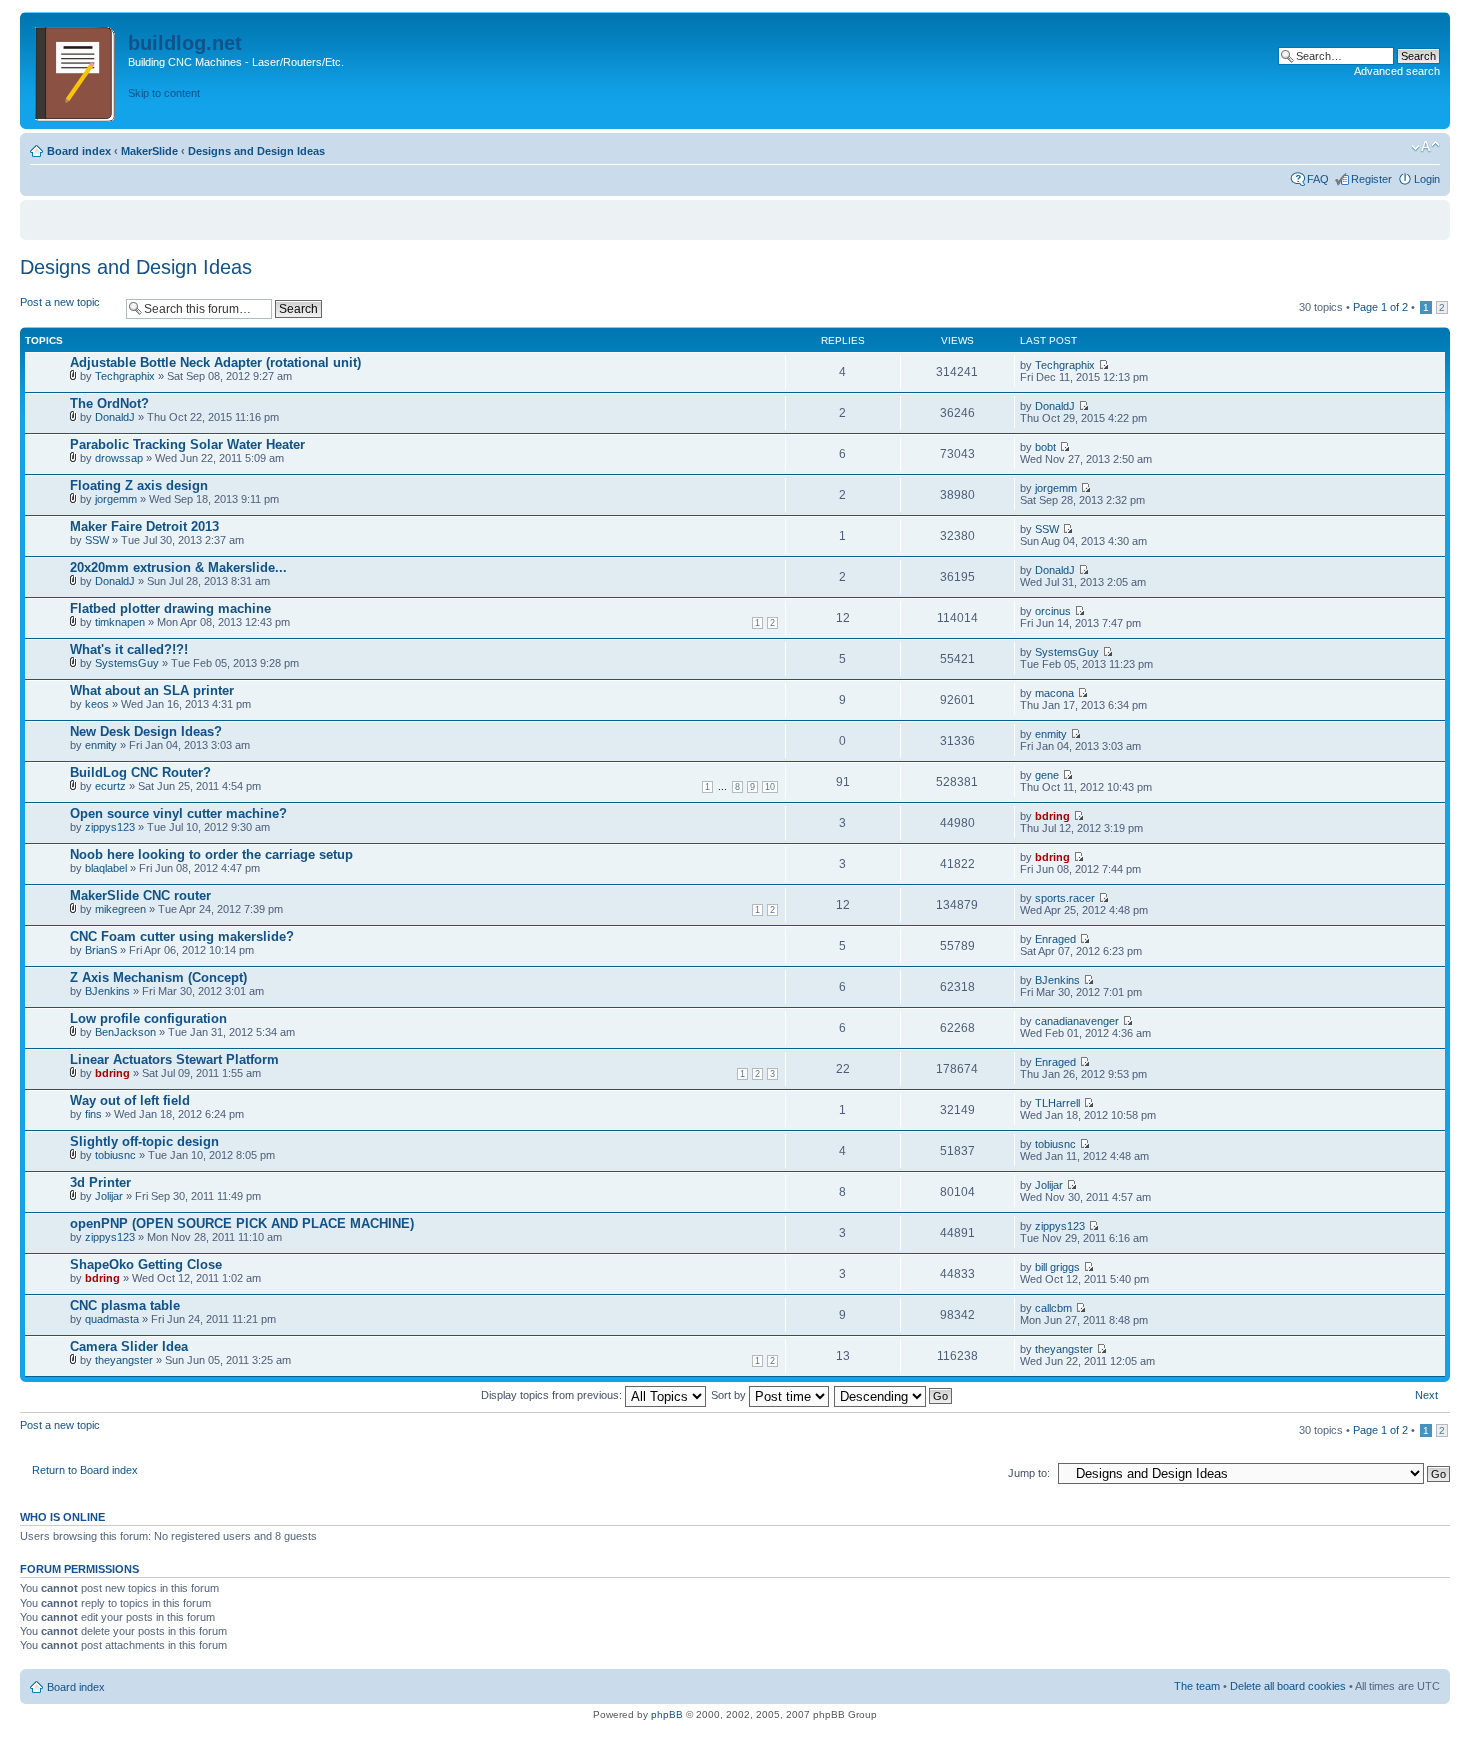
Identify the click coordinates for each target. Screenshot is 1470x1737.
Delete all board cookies (1288, 1686)
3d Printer (100, 1182)
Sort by (730, 1395)
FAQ (1318, 179)
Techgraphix (125, 376)
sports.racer (1065, 898)
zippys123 (110, 827)
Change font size (1425, 147)
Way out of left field (130, 1100)
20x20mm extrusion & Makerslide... (178, 567)
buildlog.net (185, 43)
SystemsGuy (127, 663)
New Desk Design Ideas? (146, 731)
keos (97, 704)
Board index (79, 151)
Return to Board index (85, 1470)
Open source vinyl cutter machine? (178, 813)
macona (1054, 693)
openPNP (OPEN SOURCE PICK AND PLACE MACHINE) (242, 1223)
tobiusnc (115, 1155)
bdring (1052, 816)
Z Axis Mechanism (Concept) (158, 977)
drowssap (119, 458)
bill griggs (1057, 1267)
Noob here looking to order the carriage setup (211, 854)
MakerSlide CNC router (140, 895)
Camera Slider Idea (129, 1346)
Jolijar (109, 1196)
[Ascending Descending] (894, 1395)
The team (1197, 1686)
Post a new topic (60, 302)
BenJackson (125, 1032)
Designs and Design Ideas (256, 151)
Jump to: (1029, 1473)
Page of (1380, 307)
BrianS (101, 950)
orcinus (1053, 611)
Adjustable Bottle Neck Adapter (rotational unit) (215, 362)
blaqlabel (106, 868)
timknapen (120, 622)
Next (1426, 1395)
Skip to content (164, 93)
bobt (1045, 447)
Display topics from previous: (553, 1395)
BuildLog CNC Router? (140, 772)
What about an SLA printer (152, 690)
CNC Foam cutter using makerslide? (182, 936)
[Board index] (76, 70)
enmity (101, 745)
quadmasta (112, 1319)
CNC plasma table (125, 1305)
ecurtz (110, 786)
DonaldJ (115, 417)
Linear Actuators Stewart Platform (174, 1059)
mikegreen (120, 909)
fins (93, 1114)
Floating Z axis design (139, 485)
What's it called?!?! (129, 649)
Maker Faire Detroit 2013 (144, 526)
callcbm (1053, 1308)
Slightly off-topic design (144, 1141)
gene (1047, 775)
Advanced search (1397, 71)
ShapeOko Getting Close (146, 1264)
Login (1427, 179)
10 (770, 787)
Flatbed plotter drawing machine (170, 608)
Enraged (1055, 939)
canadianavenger (1077, 1021)
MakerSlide (149, 151)
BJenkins (107, 991)
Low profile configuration (148, 1018)
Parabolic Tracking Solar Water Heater (187, 444)
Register (1371, 179)
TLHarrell (1057, 1103)
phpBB (667, 1714)
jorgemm (116, 499)
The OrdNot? (109, 403)
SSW (97, 540)
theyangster (124, 1360)
